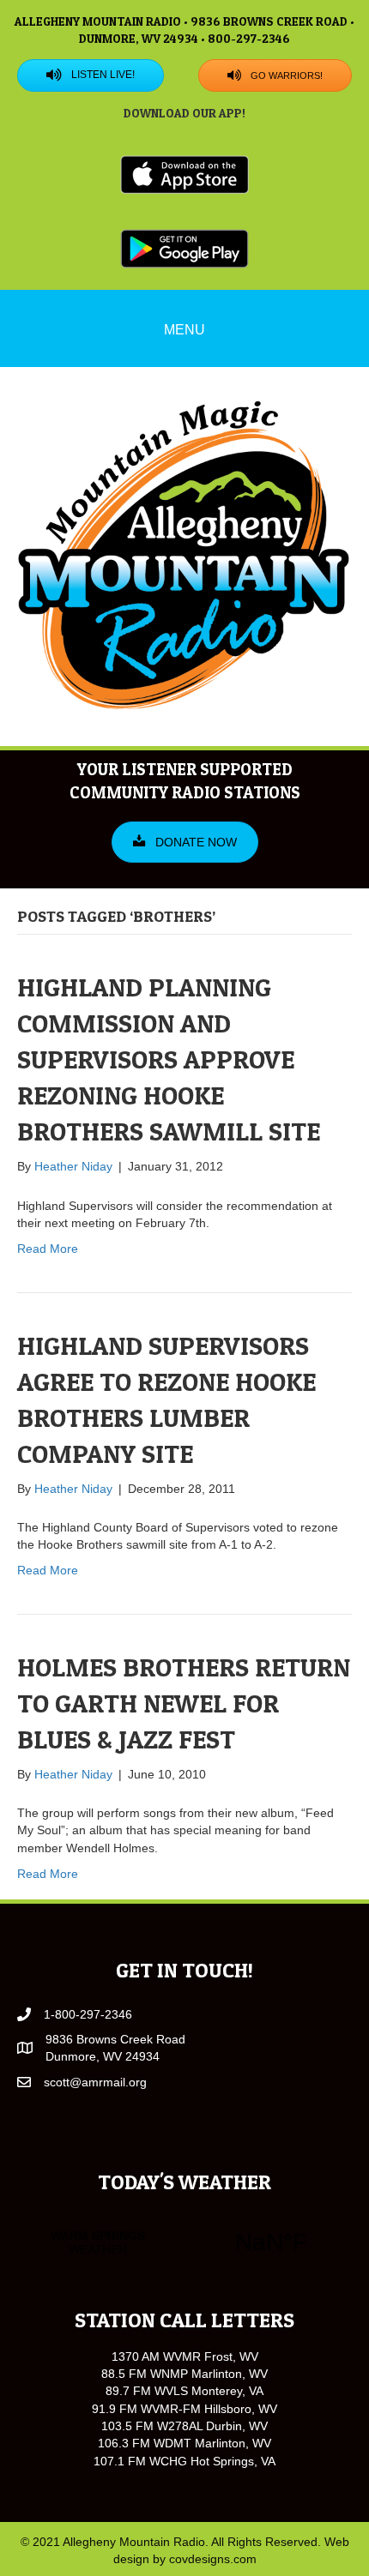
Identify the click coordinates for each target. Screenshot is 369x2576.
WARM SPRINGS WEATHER (184, 2242)
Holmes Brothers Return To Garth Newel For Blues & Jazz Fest (184, 1703)
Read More (48, 1249)
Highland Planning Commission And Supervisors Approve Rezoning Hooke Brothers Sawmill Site (169, 1059)
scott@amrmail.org (95, 2082)
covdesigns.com (213, 2559)
